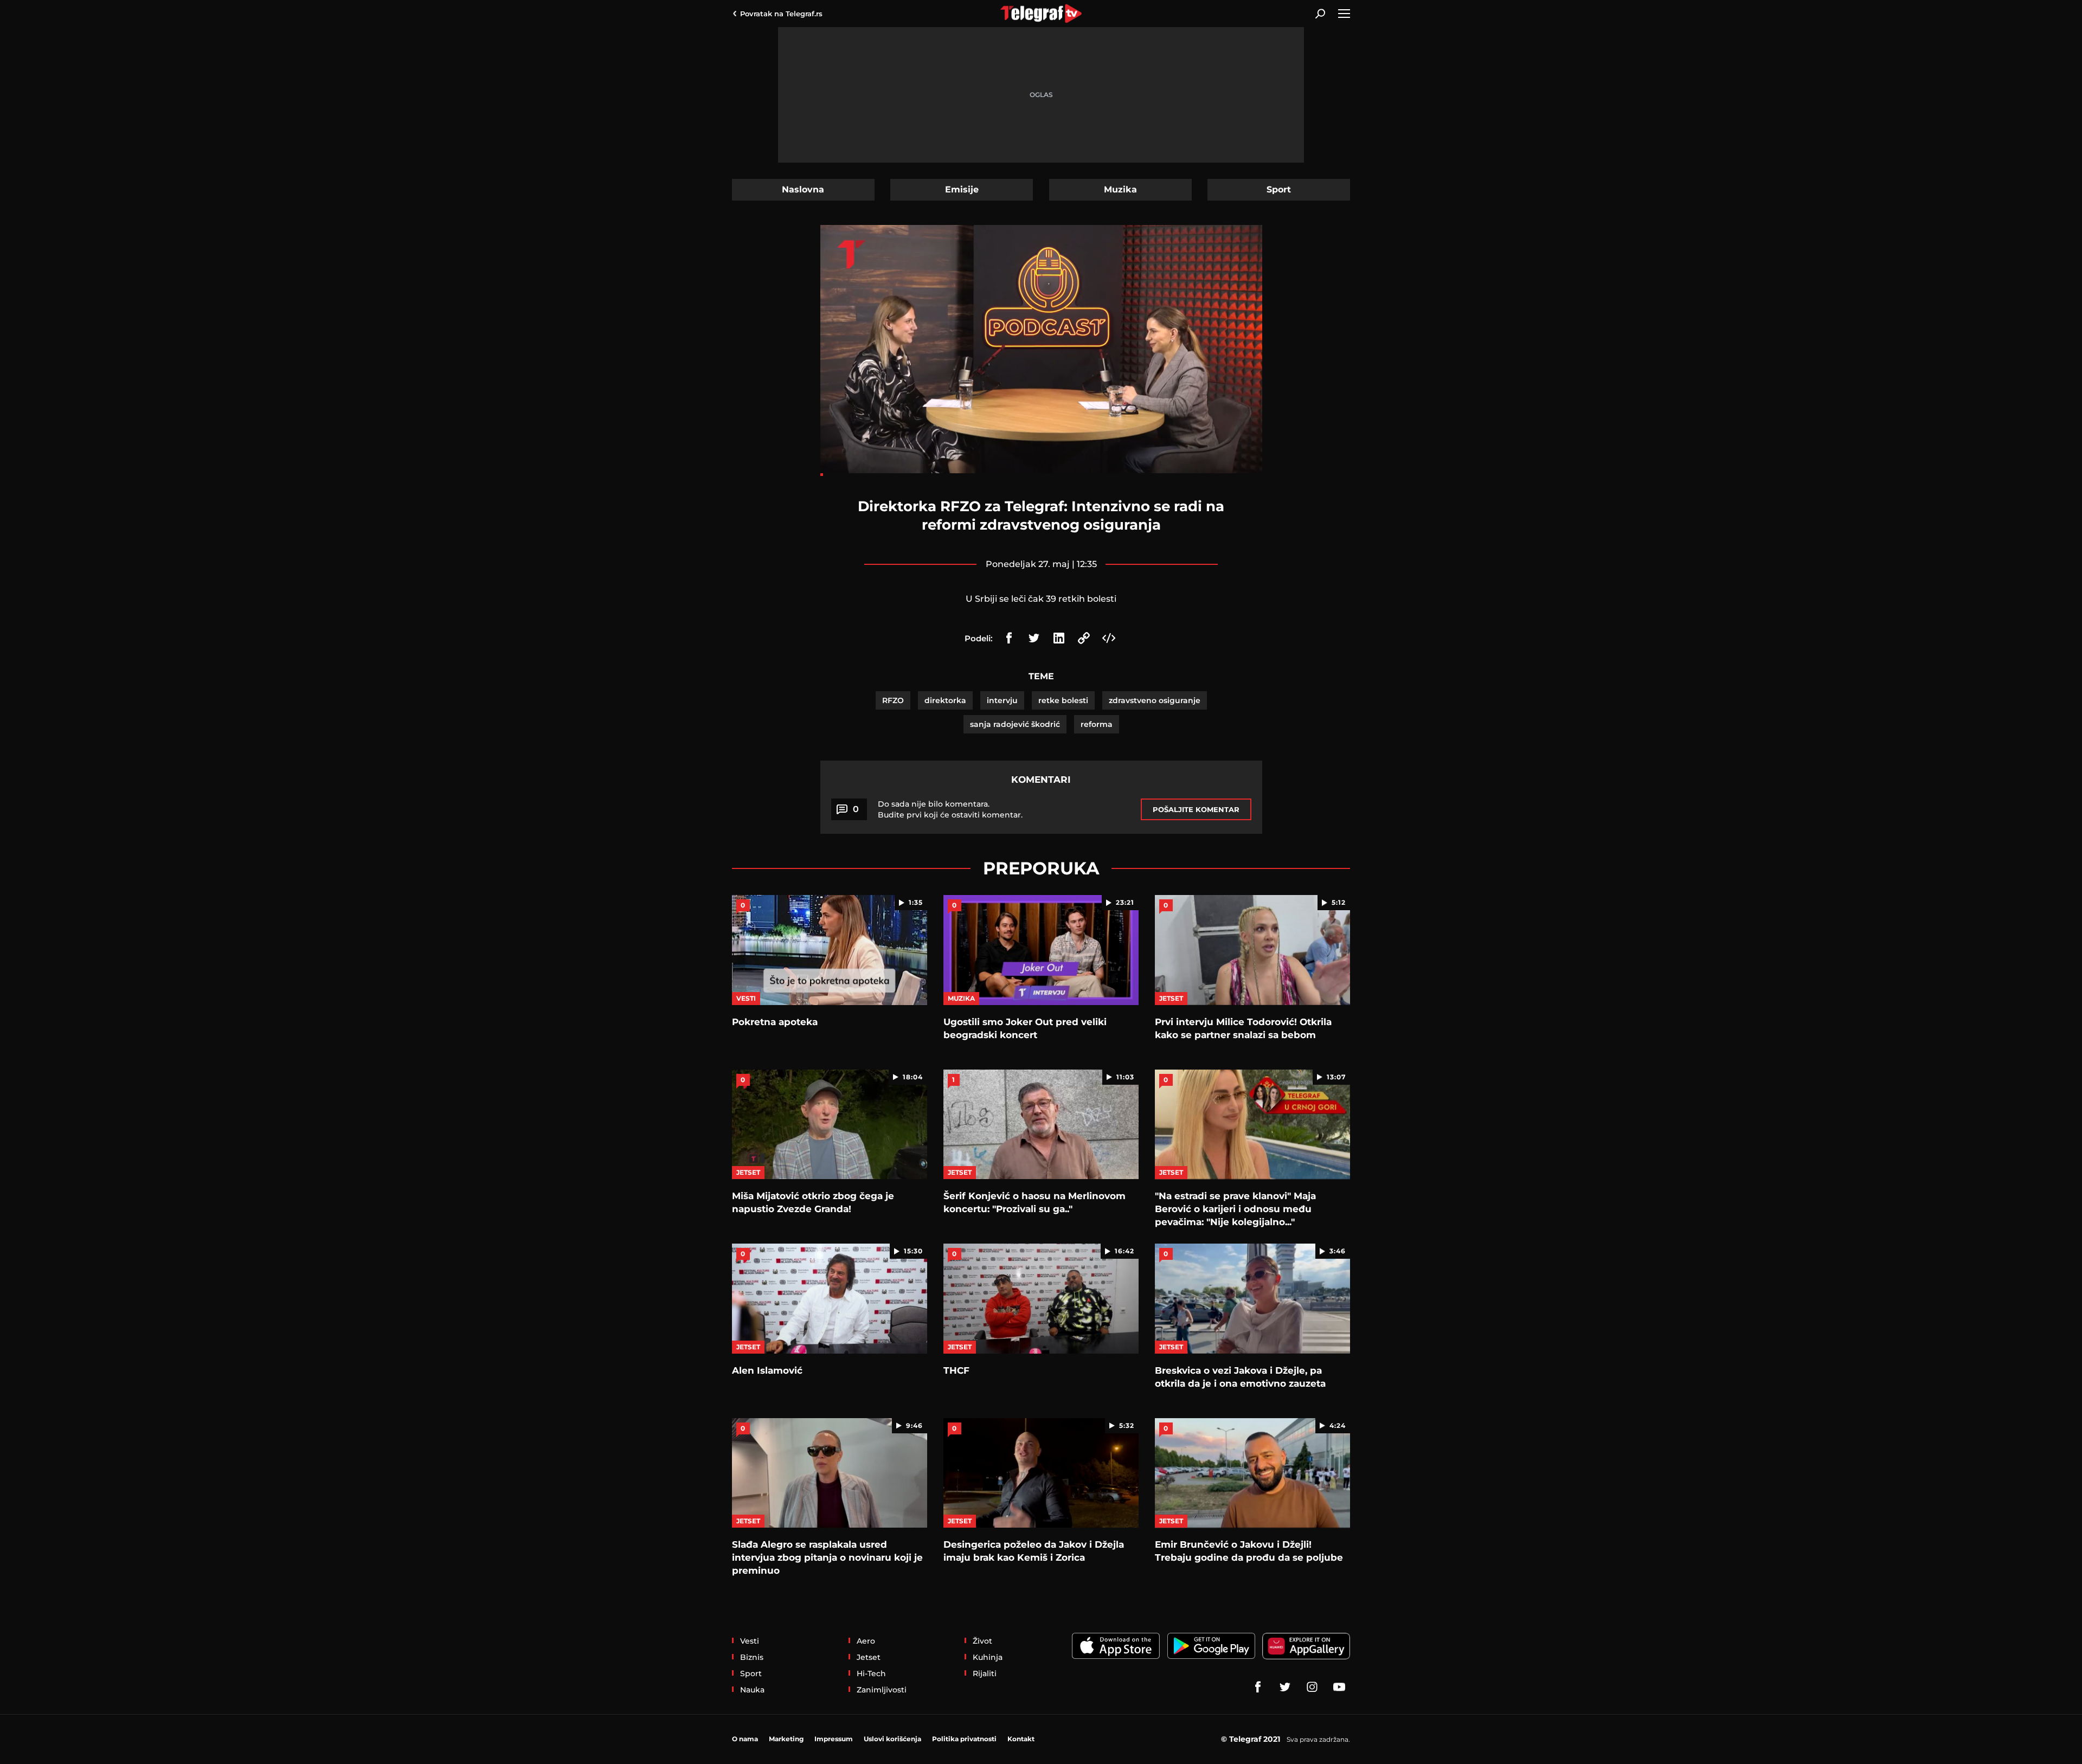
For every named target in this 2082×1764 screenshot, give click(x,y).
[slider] (1041, 475)
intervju (1002, 700)
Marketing (786, 1739)
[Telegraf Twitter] (1285, 1687)
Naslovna (803, 189)
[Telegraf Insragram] (1312, 1687)
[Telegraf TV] (1339, 1687)
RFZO (893, 700)
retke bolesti (1063, 700)
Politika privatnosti (964, 1739)
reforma (1097, 724)
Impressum (834, 1739)
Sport (1279, 189)
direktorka (945, 700)
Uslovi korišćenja (892, 1739)
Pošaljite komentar (1196, 809)
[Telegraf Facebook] (1258, 1687)
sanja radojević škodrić (1015, 724)
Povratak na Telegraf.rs (781, 14)
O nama (745, 1739)
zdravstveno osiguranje (1155, 700)
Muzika (1120, 189)
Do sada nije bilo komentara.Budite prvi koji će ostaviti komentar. (950, 809)
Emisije (962, 189)
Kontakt (1021, 1739)
